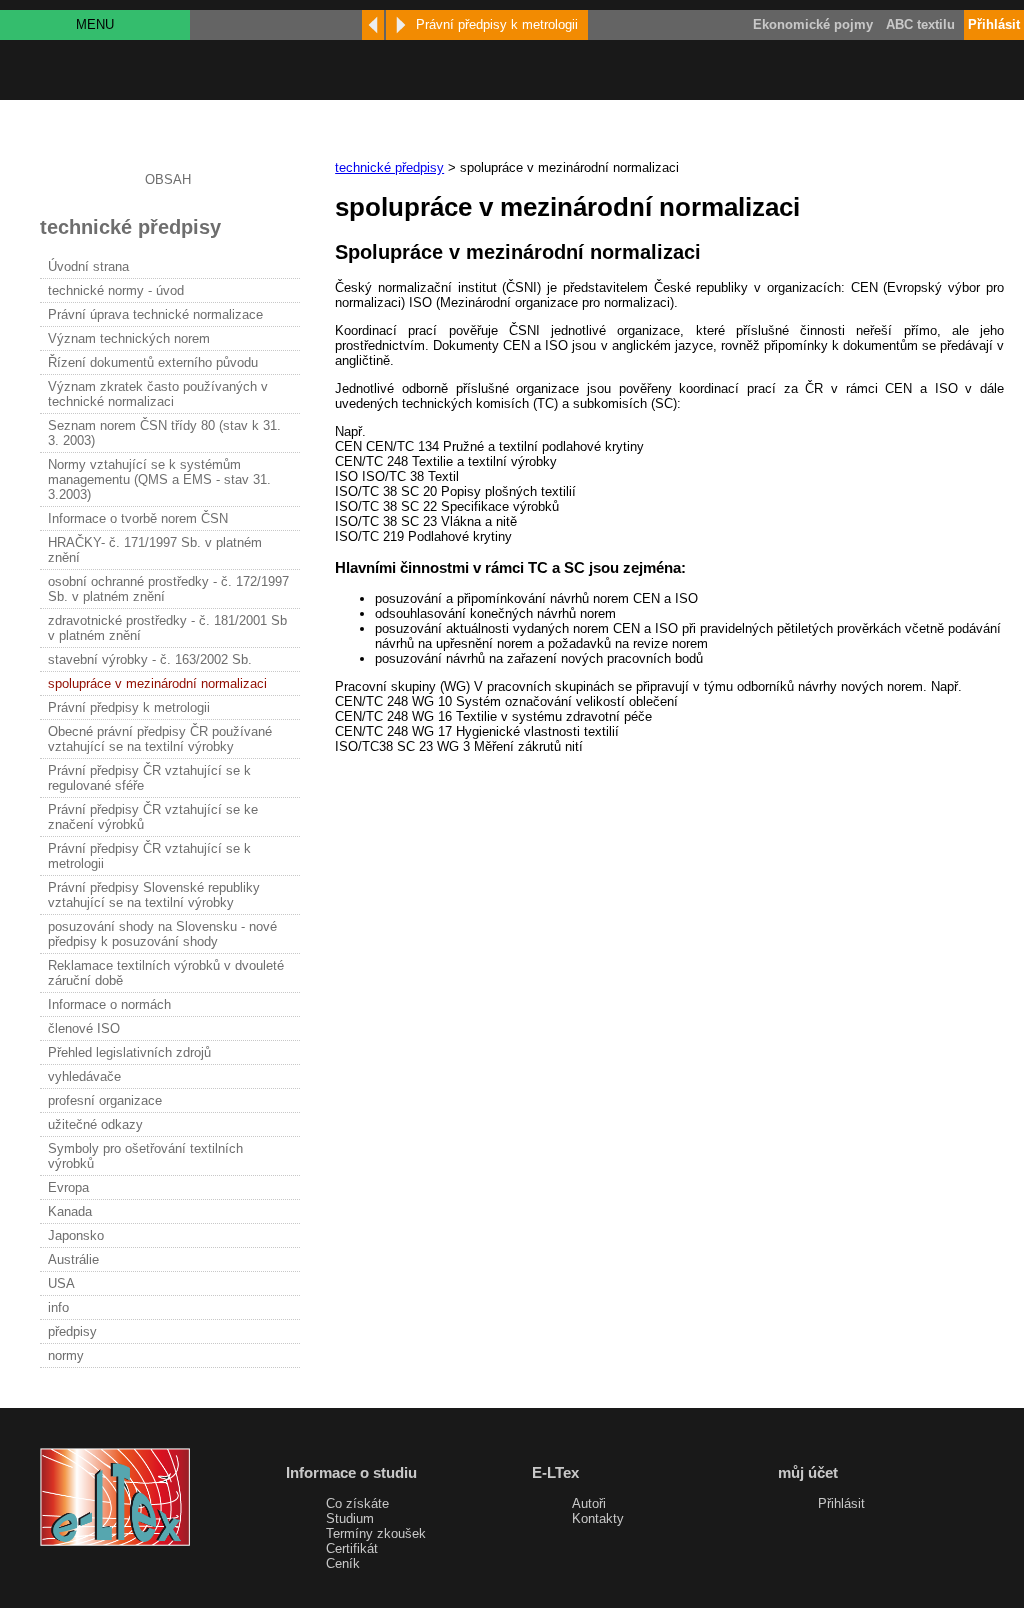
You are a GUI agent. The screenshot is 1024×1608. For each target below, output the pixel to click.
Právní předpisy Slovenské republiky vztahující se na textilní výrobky (154, 895)
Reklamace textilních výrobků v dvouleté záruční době (166, 973)
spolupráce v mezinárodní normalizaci (157, 683)
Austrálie (73, 1259)
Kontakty (598, 1518)
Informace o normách (109, 1004)
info (58, 1307)
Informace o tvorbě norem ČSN (138, 518)
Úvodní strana (88, 266)
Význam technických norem (129, 338)
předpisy (72, 1331)
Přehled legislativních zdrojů (129, 1052)
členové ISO (84, 1028)
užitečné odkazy (95, 1124)
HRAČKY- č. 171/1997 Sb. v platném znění (155, 550)
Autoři (589, 1503)
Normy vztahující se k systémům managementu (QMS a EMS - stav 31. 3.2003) (159, 479)
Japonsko (76, 1235)
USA (61, 1283)
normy (66, 1355)
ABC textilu (920, 24)
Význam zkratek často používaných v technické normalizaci (158, 394)
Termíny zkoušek (376, 1533)
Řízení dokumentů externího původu (153, 362)
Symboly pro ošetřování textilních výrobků (145, 1156)
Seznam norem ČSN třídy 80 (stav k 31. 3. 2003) (164, 433)
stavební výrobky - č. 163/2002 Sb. (150, 659)
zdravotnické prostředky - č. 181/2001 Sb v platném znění (167, 628)
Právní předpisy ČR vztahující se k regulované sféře (149, 778)
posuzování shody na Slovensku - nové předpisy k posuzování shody (162, 934)
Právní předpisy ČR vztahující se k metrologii (149, 856)
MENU (95, 24)
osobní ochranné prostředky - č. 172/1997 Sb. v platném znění (168, 589)
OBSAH (168, 179)
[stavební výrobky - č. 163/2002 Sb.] (373, 25)
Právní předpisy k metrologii (129, 707)
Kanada (70, 1211)
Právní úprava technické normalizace (155, 314)
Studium (350, 1518)
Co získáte (357, 1503)
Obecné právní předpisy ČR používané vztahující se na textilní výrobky (160, 739)
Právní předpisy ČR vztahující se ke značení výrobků (153, 817)
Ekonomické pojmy (813, 24)
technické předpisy (389, 167)
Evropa (68, 1187)
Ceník (343, 1563)
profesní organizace (105, 1100)
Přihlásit (841, 1503)
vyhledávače (84, 1076)
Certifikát (352, 1548)
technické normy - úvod (116, 290)
